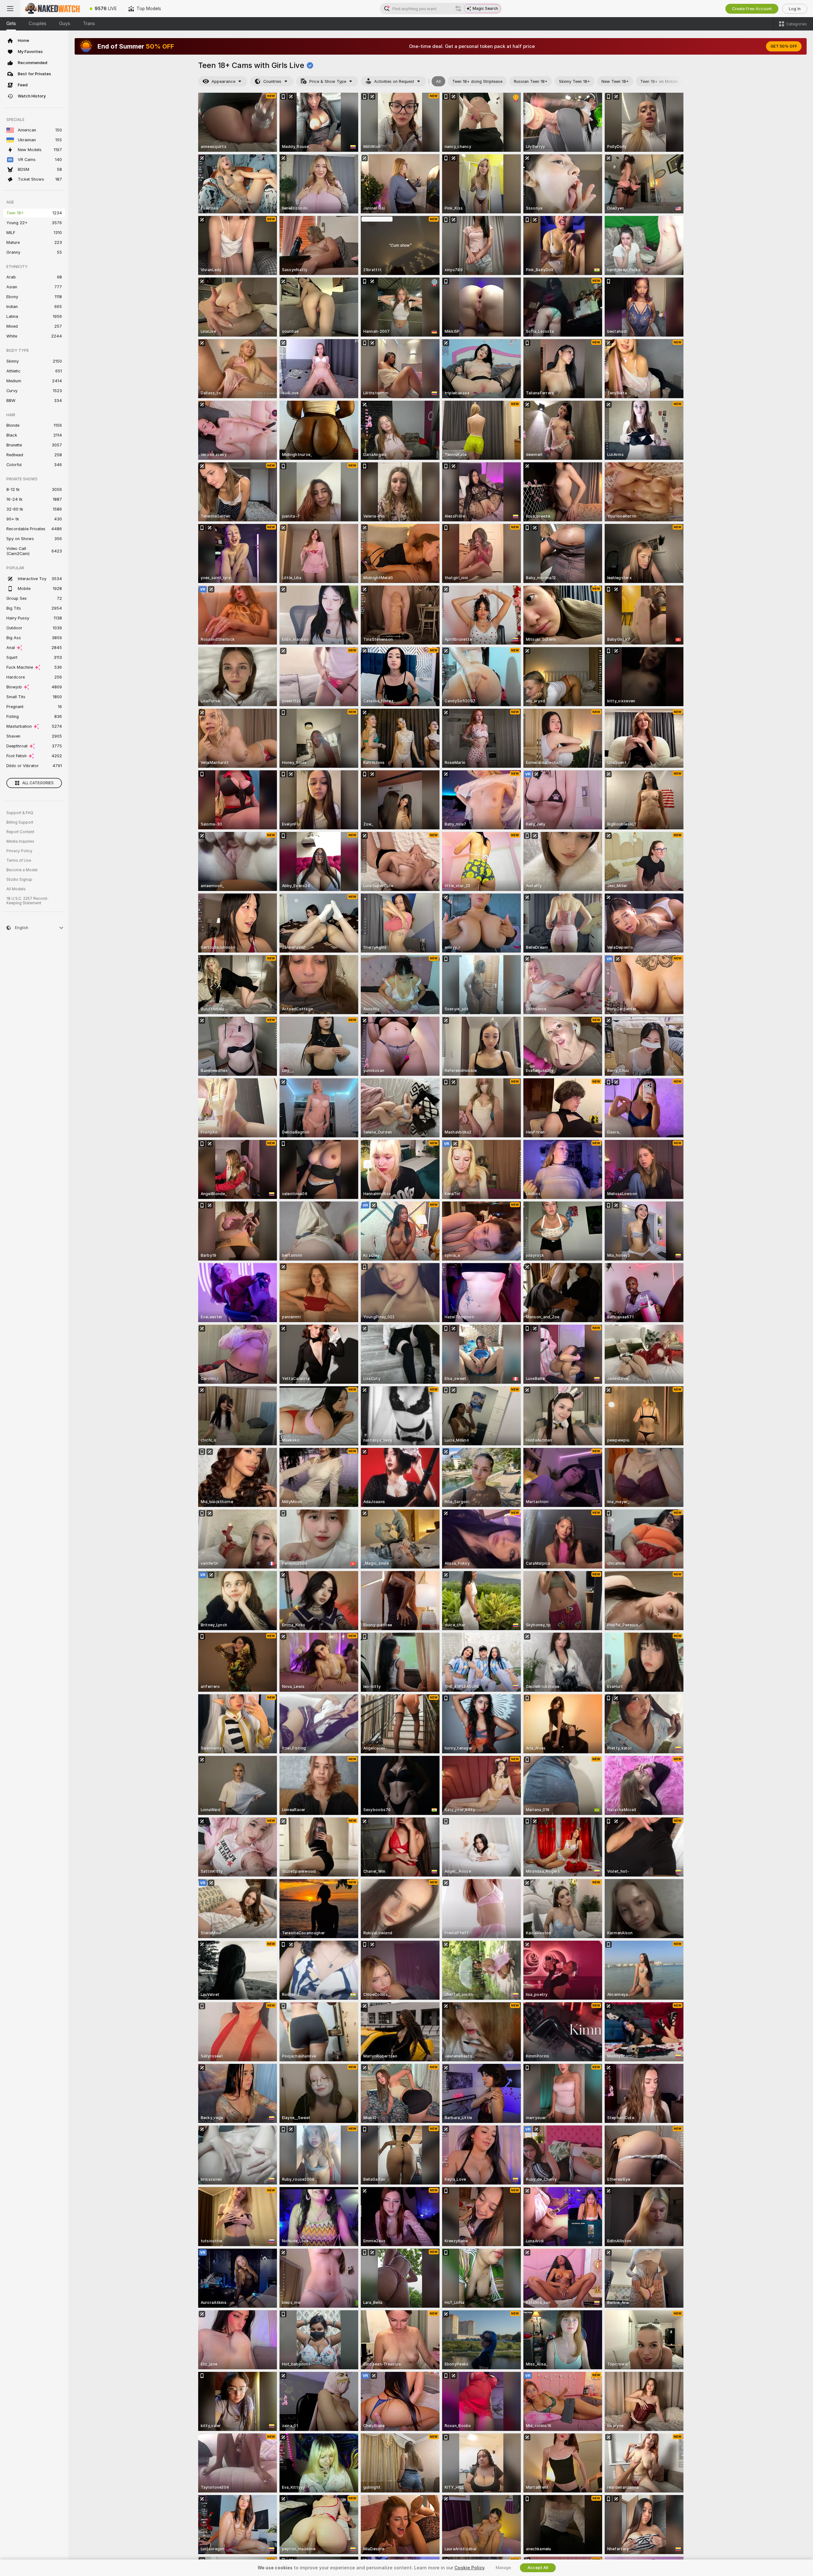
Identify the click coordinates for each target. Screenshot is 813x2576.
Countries (272, 81)
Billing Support (20, 822)
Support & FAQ (20, 813)
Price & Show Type (328, 81)
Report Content (20, 832)
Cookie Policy (469, 2568)
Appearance (223, 81)
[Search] (458, 9)
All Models (16, 889)
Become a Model (22, 870)
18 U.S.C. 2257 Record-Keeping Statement (27, 901)
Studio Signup (19, 880)
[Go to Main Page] (52, 9)
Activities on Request (394, 81)
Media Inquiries (20, 841)
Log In (795, 9)
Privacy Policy (19, 851)
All (438, 81)
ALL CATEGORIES (38, 783)
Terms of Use (19, 860)
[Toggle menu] (10, 9)
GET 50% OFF (784, 46)
